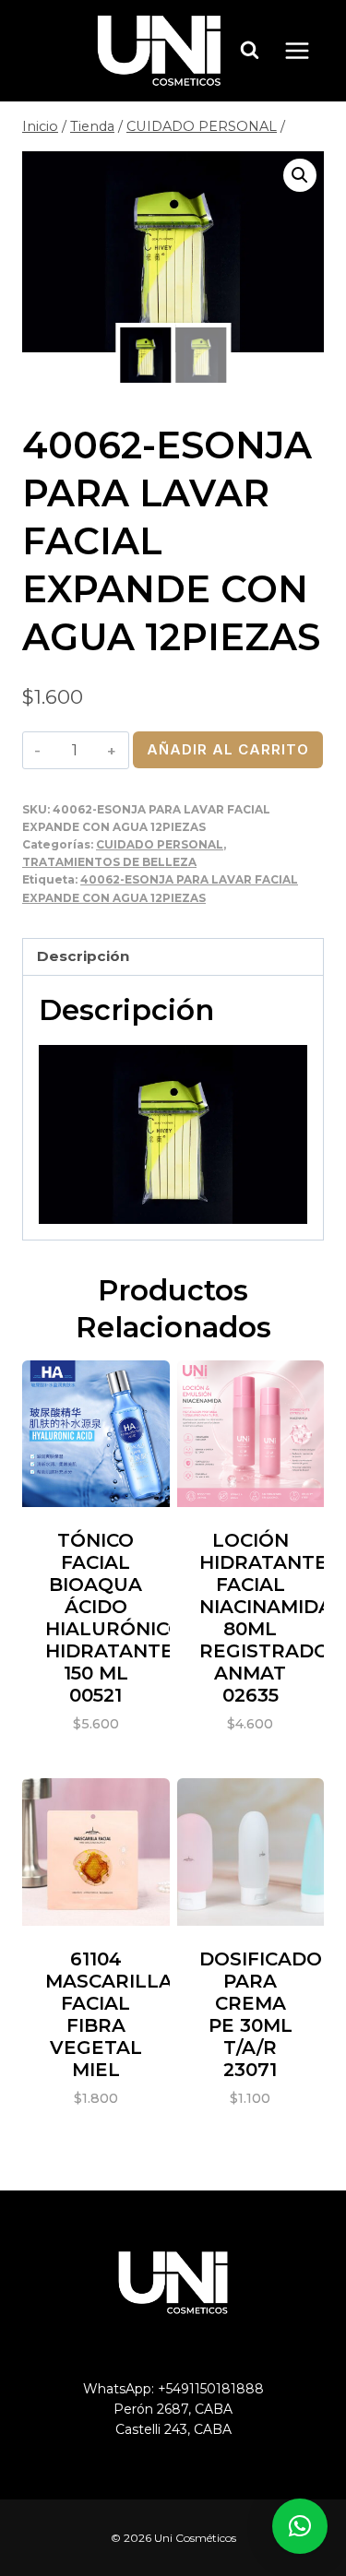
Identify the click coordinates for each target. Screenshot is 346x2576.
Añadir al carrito (228, 749)
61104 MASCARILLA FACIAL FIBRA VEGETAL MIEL (109, 2014)
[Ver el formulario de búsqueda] (250, 51)
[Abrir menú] (306, 50)
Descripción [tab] (83, 956)
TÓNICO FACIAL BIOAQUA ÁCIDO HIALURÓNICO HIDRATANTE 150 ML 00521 (114, 1618)
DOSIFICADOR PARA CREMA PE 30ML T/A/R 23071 (268, 2014)
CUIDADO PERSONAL (160, 844)
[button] (300, 175)
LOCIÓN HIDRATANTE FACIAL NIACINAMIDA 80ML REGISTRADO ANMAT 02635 (266, 1618)
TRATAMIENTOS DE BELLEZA (109, 862)
